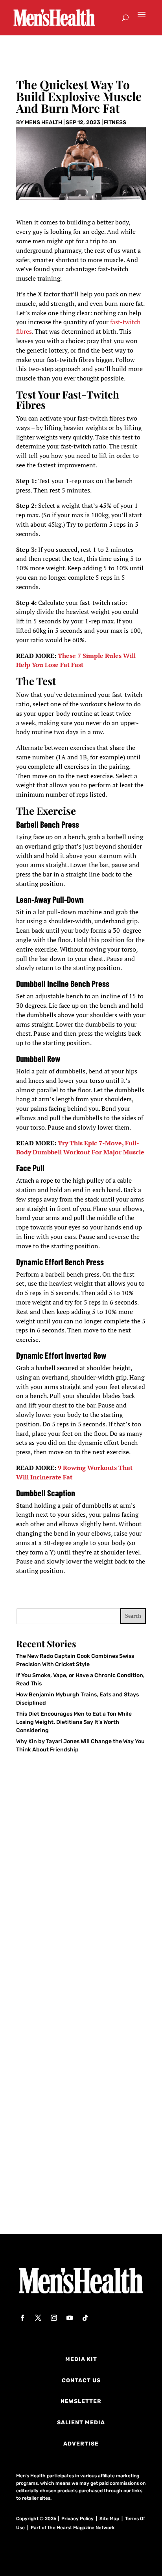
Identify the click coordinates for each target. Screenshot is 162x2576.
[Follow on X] (38, 2318)
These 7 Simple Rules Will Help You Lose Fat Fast (76, 660)
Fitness (115, 122)
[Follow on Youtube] (70, 2318)
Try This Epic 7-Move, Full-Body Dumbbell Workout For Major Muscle (80, 1148)
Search (133, 1616)
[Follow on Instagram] (54, 2318)
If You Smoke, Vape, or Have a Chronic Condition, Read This (69, 2054)
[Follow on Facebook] (22, 2318)
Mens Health (43, 122)
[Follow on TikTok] (85, 2318)
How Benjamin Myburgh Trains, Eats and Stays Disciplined (79, 2178)
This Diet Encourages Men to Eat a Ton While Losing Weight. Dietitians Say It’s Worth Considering (74, 1722)
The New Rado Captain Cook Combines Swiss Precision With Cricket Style (72, 1926)
